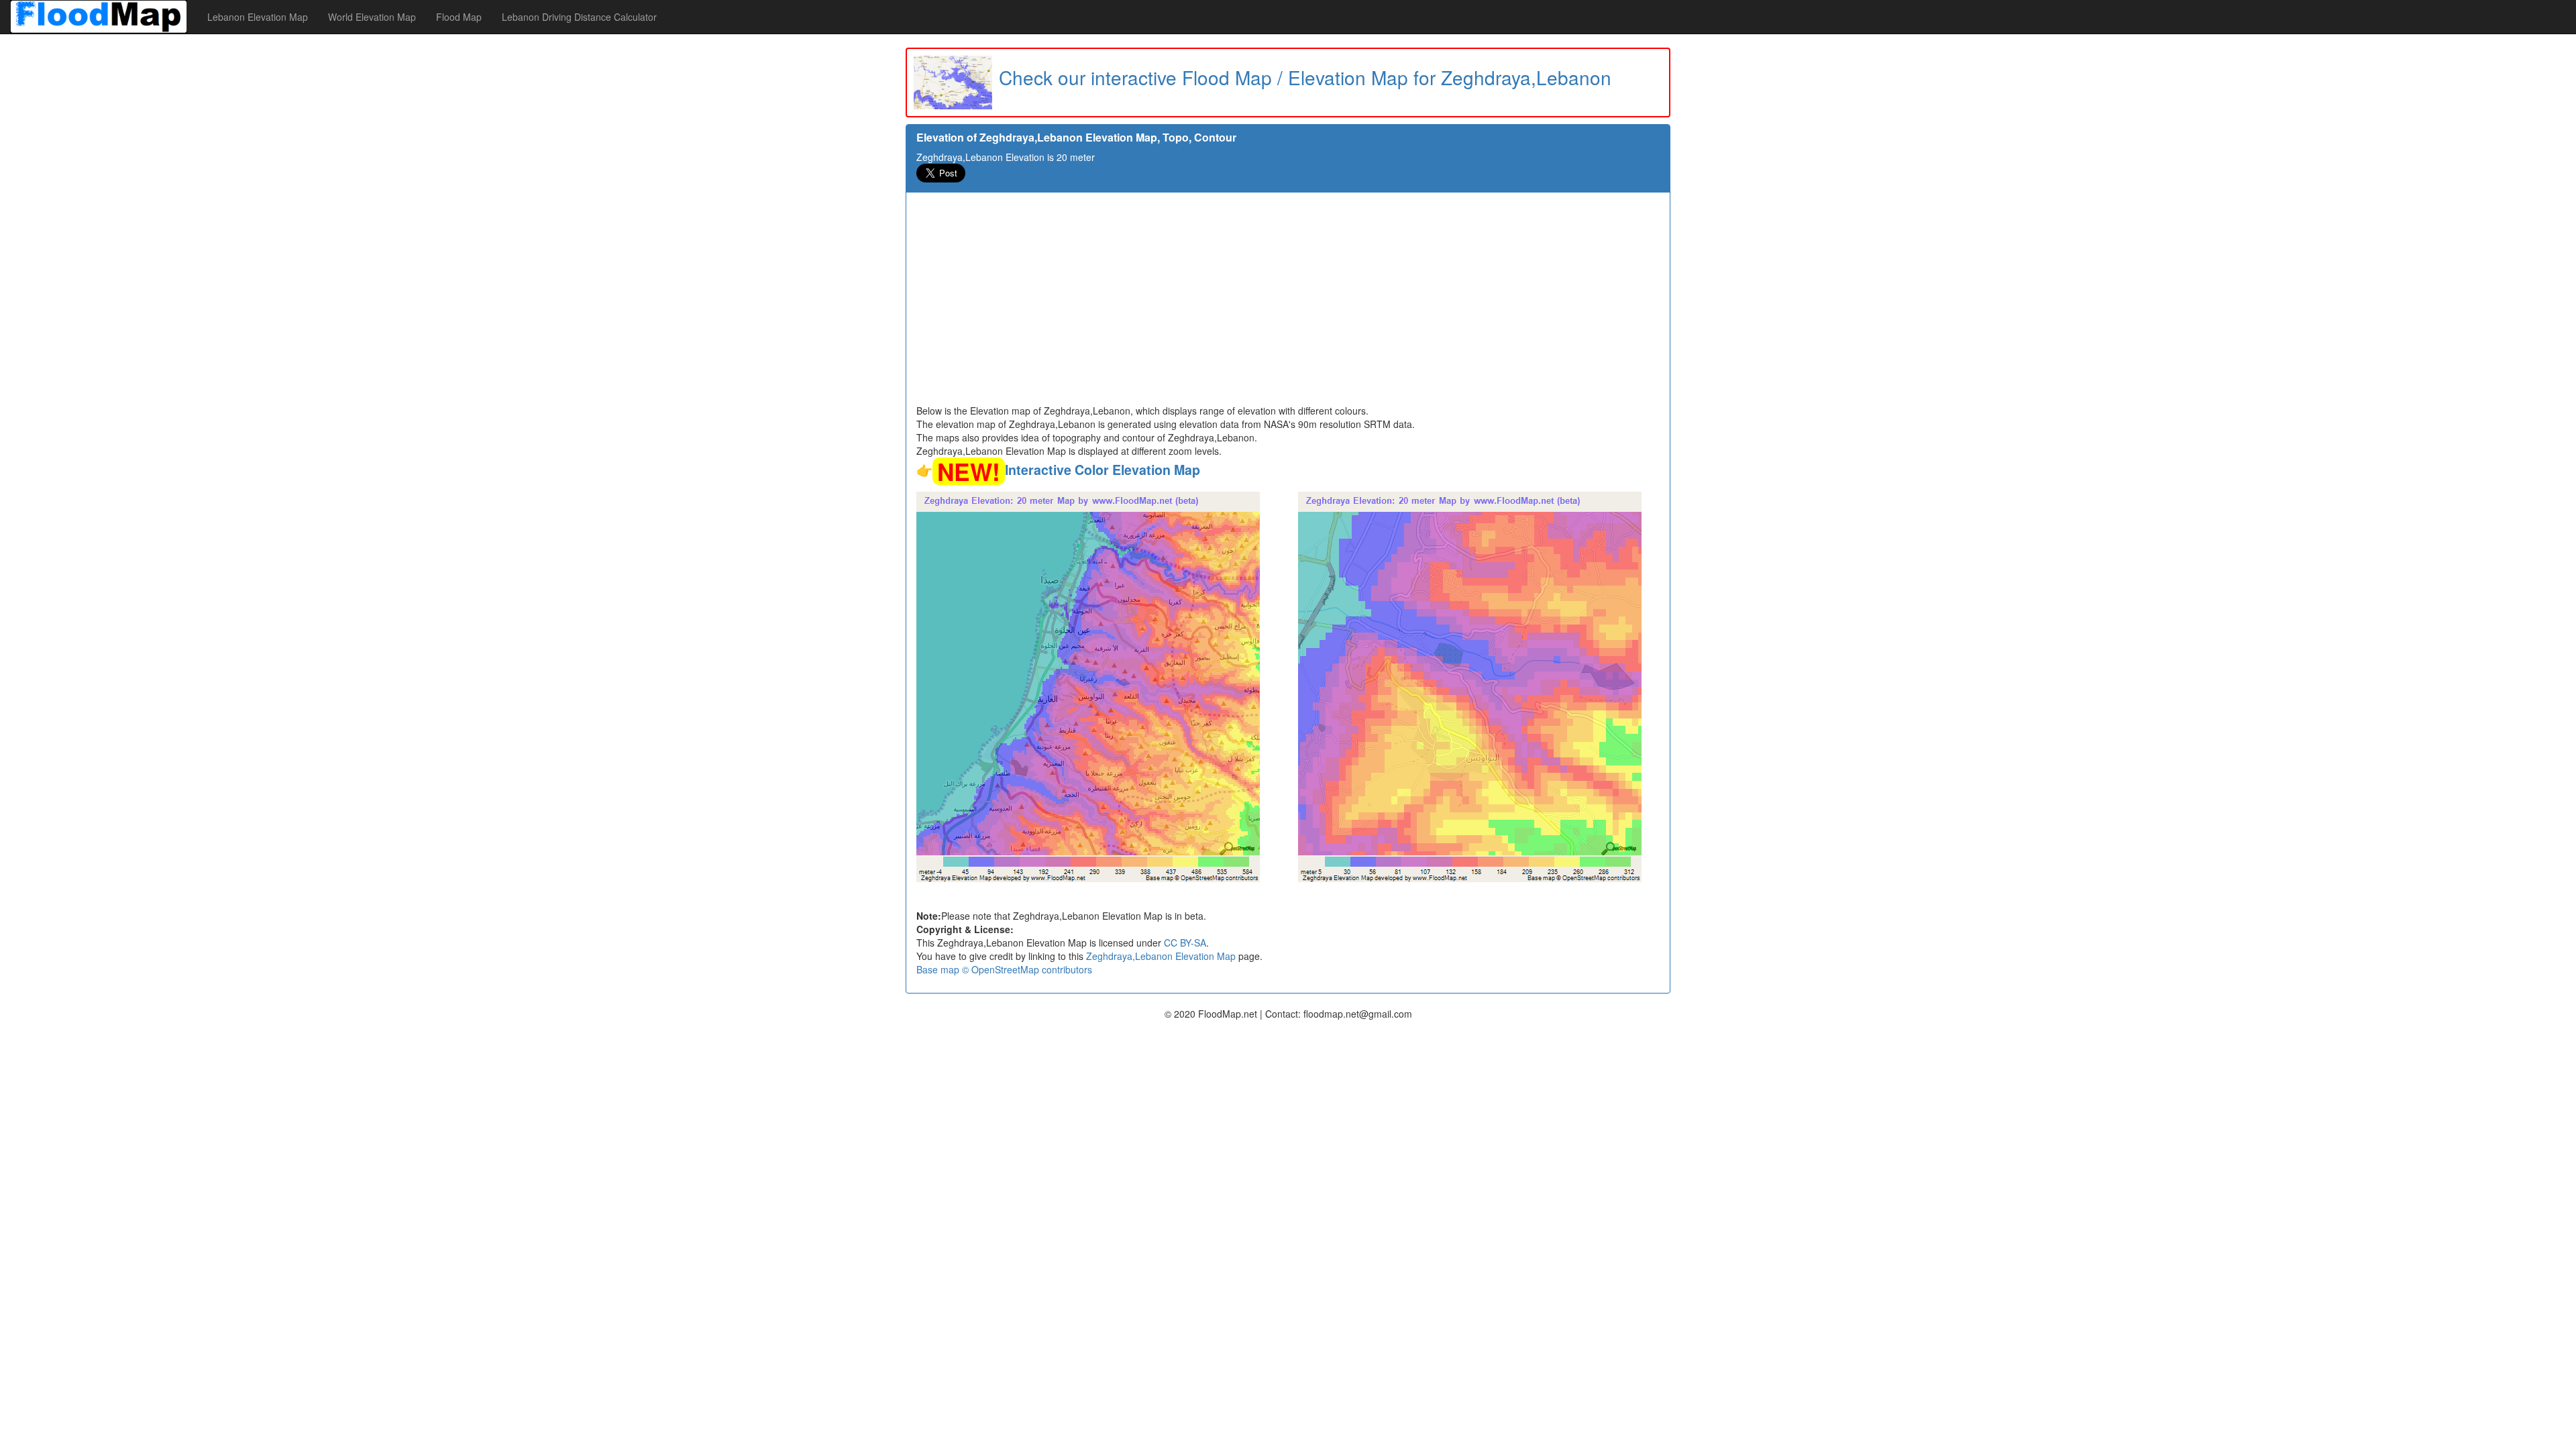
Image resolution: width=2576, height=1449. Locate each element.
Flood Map (459, 17)
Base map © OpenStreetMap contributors (1004, 969)
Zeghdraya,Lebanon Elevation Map (1161, 956)
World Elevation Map (372, 17)
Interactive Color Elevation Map (1103, 470)
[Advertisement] (1288, 303)
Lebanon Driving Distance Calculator (579, 17)
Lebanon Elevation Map (258, 17)
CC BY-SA (1185, 943)
